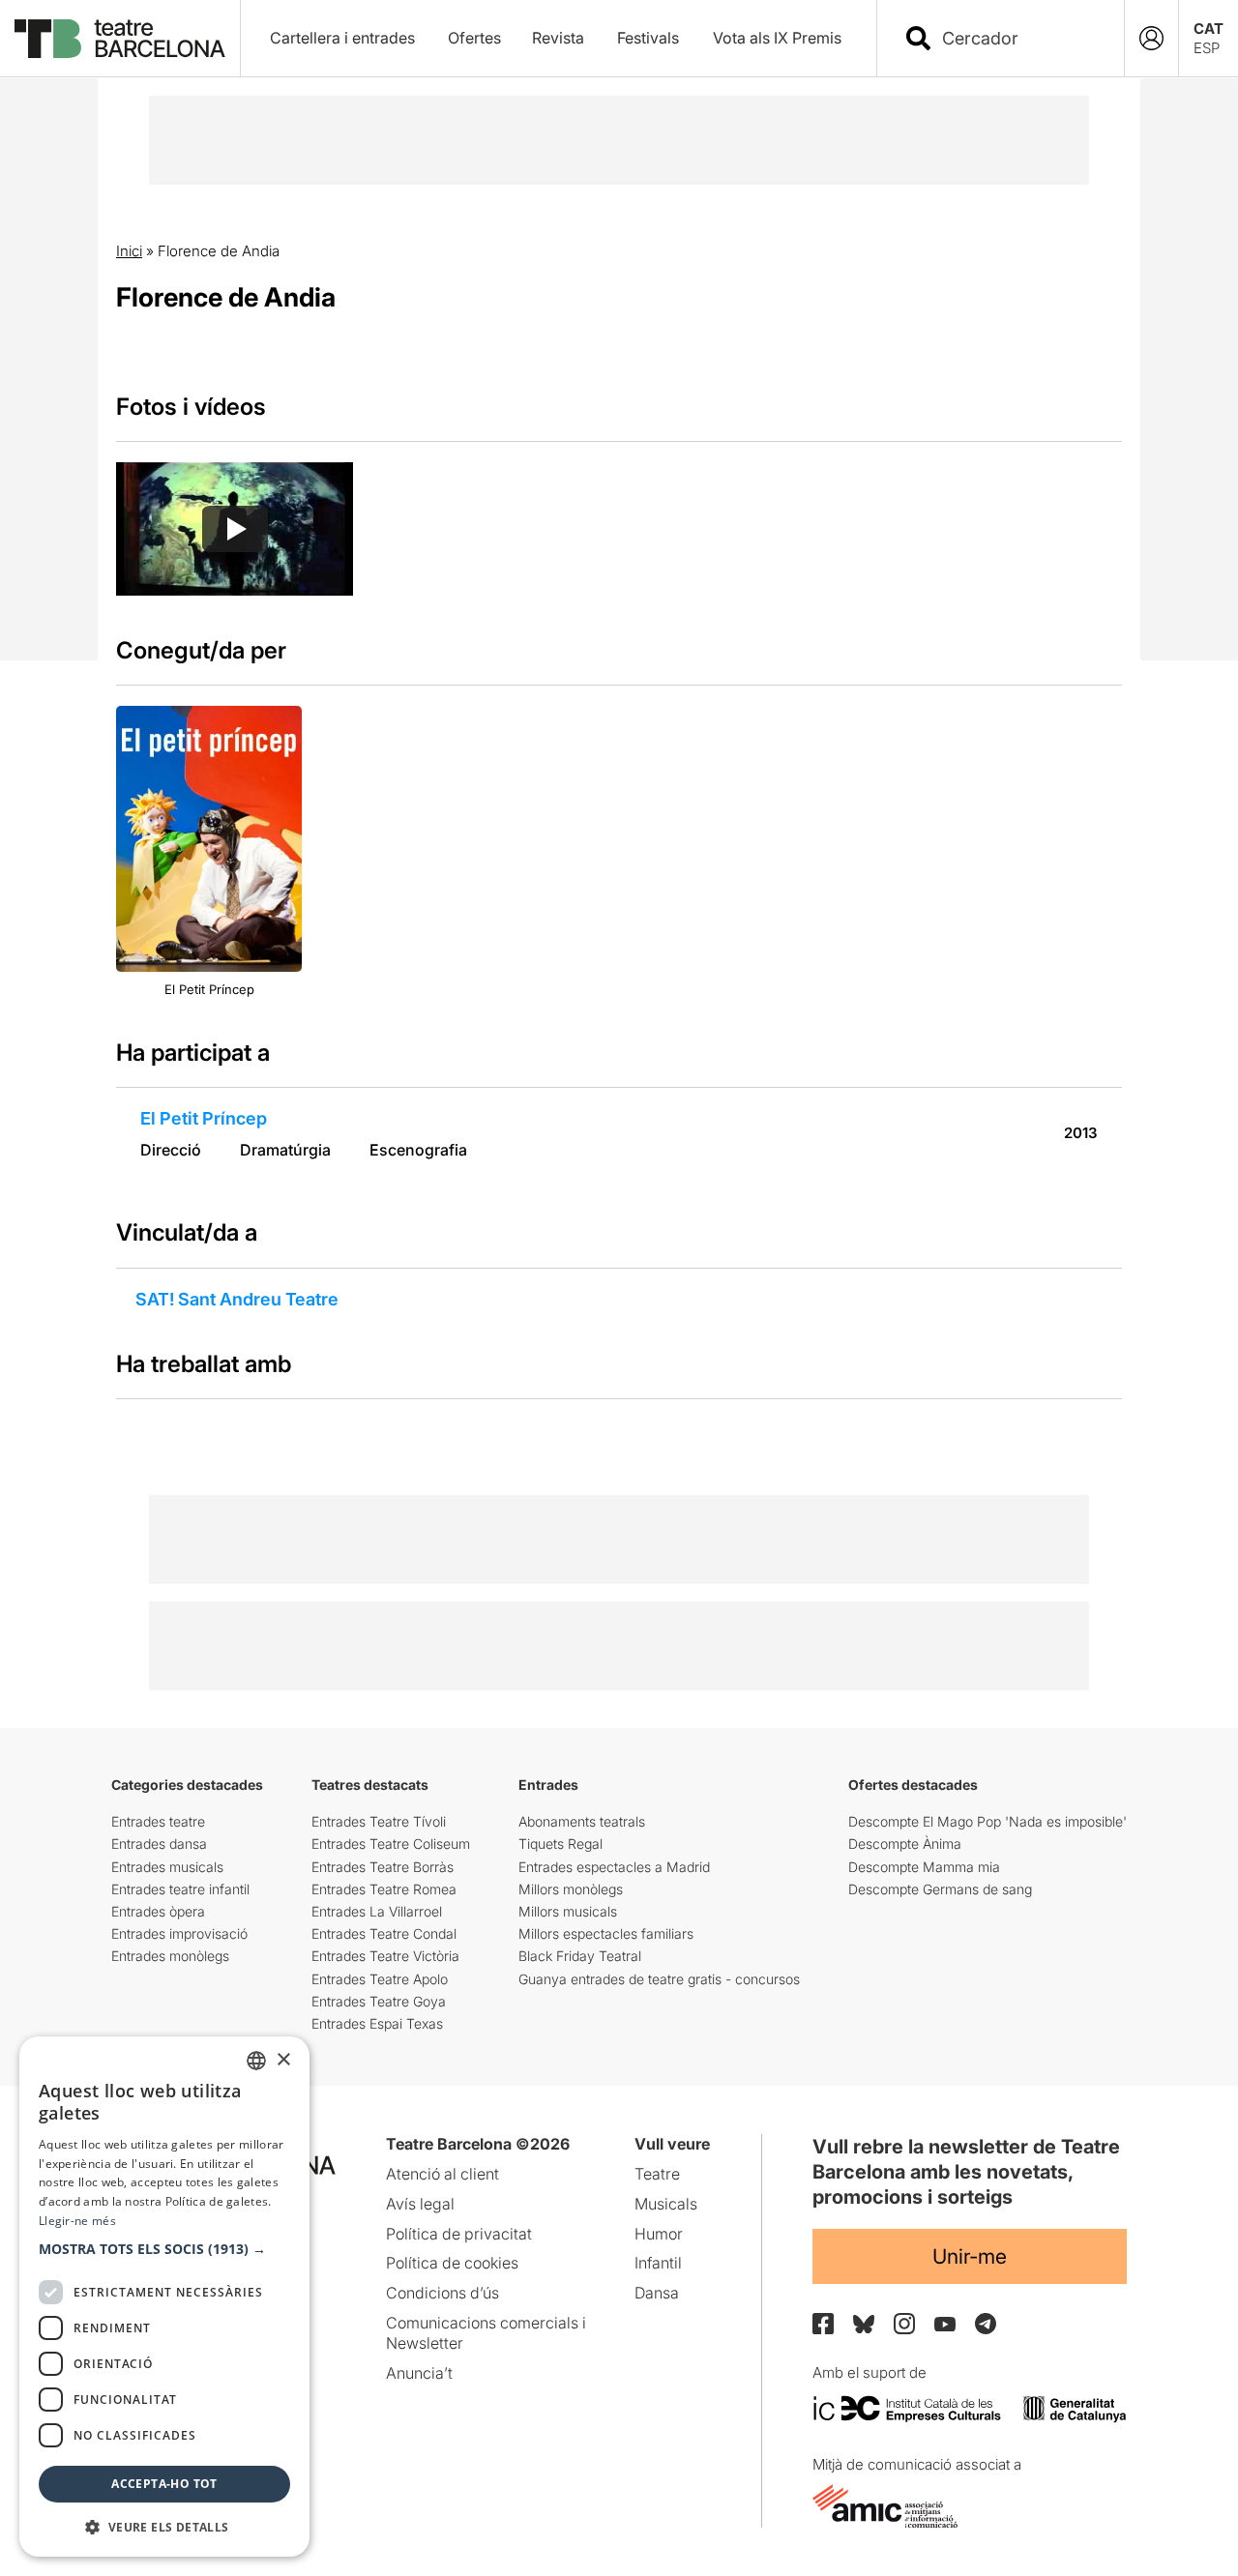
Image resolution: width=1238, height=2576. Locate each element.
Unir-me (970, 2256)
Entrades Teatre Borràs (383, 1867)
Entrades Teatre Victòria (385, 1956)
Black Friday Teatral (580, 1956)
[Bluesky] (864, 2324)
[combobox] (1017, 38)
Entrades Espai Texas (377, 2023)
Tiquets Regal (560, 1844)
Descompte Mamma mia (924, 1867)
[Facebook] (823, 2324)
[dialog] (164, 2297)
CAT (1209, 29)
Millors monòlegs (571, 1889)
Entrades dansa (159, 1844)
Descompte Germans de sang (940, 1889)
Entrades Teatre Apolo (380, 1979)
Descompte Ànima (905, 1844)
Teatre (657, 2174)
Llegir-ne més (77, 2221)
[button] (164, 2249)
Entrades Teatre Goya (379, 2001)
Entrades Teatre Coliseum (391, 1844)
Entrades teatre (158, 1821)
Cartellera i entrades (342, 38)
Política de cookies (452, 2263)
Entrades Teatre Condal (384, 1933)
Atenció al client (442, 2174)
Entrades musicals (167, 1867)
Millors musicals (568, 1911)
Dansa (657, 2293)
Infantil (658, 2263)
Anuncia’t (419, 2373)
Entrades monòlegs (170, 1956)
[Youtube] (945, 2324)
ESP (1207, 48)
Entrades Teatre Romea (384, 1889)
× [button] (283, 2060)
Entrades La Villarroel (377, 1911)
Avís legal (420, 2204)
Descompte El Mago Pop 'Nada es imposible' (987, 1821)
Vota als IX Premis (777, 38)
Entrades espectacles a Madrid (614, 1867)
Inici (129, 251)
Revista (558, 38)
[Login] (1151, 38)
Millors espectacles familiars (606, 1933)
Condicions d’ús (442, 2293)
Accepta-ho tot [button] (164, 2484)
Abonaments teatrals (582, 1821)
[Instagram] (904, 2324)
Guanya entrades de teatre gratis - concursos (659, 1979)
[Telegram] (986, 2324)
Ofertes (474, 38)
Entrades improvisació (179, 1933)
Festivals (648, 38)
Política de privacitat (459, 2234)
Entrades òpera (158, 1911)
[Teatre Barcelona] (120, 39)
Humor (659, 2234)
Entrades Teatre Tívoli (379, 1821)
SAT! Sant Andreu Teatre (237, 1299)
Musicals (666, 2204)
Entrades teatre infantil (180, 1889)
